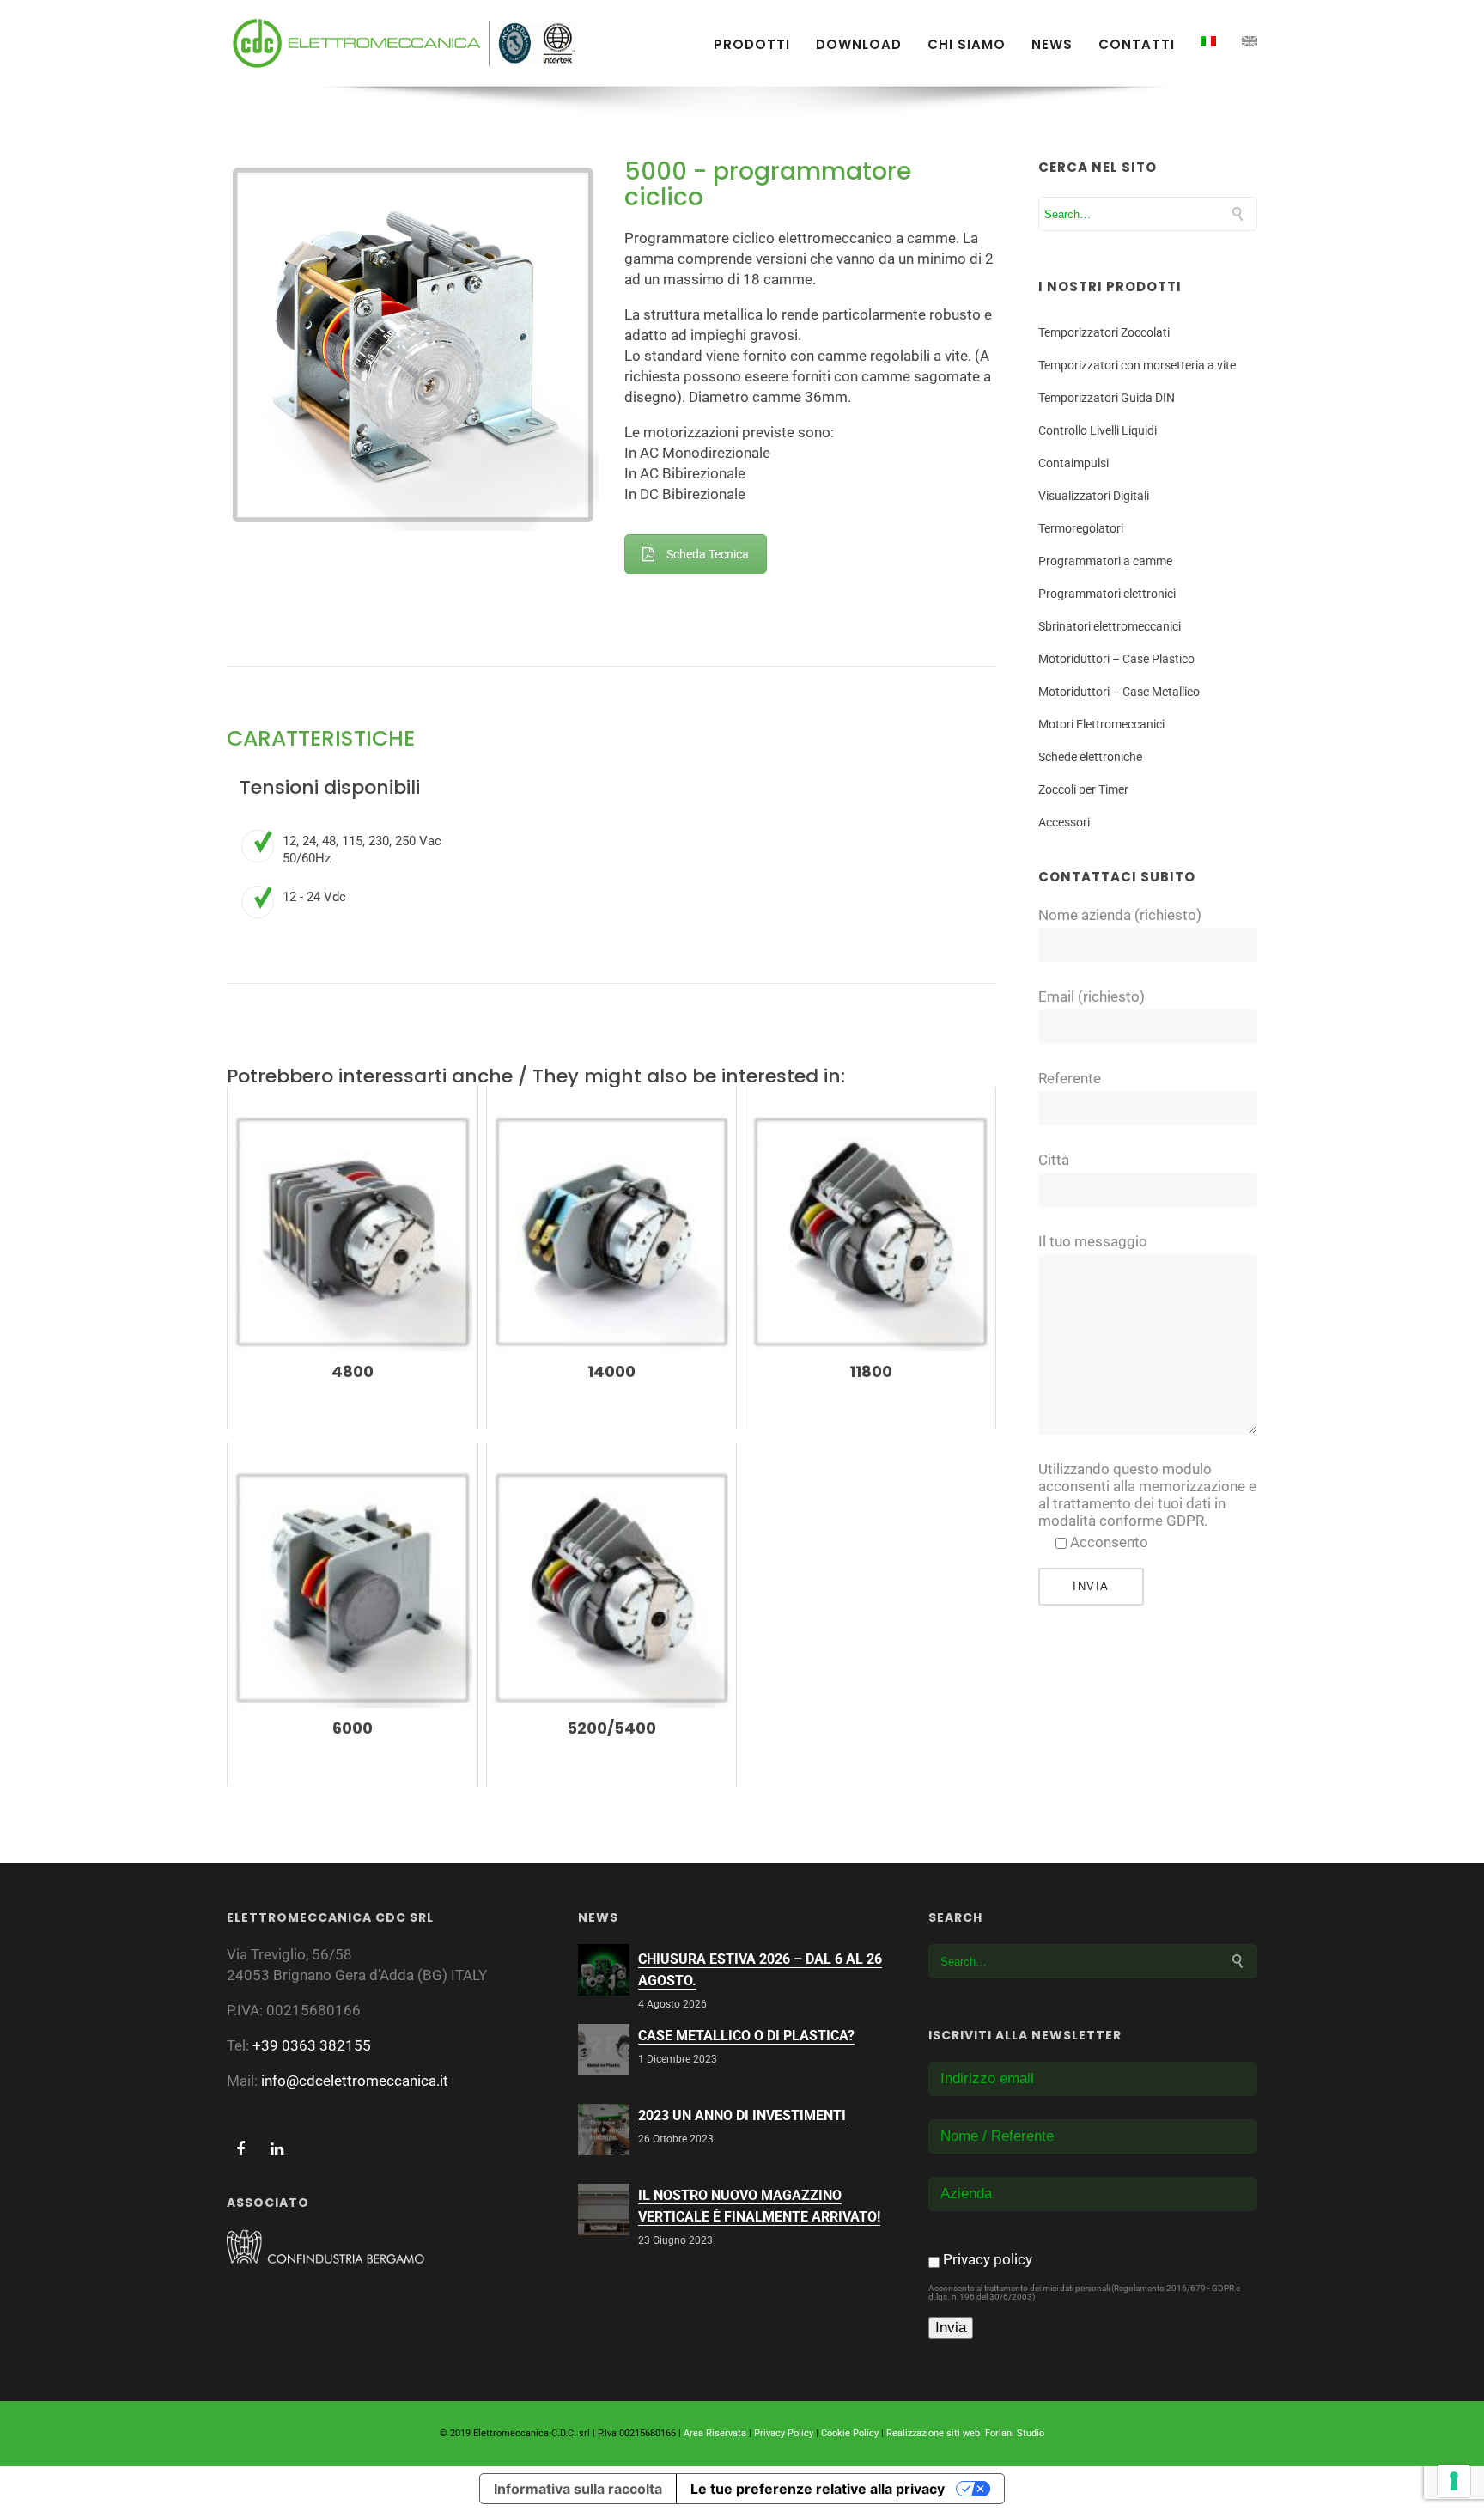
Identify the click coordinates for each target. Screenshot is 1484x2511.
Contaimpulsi (1073, 463)
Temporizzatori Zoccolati (1104, 332)
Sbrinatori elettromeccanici (1110, 626)
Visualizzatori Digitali (1094, 496)
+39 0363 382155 (312, 2045)
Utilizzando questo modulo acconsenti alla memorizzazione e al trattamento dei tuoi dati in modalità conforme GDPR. (1147, 1495)
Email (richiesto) (1092, 996)
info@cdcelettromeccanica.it (355, 2081)
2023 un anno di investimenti (742, 2115)
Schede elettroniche (1090, 757)
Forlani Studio (1015, 2433)
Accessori (1064, 822)
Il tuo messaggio (1093, 1241)
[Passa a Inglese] (1250, 41)
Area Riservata (715, 2433)
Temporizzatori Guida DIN (1107, 398)
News (1052, 45)
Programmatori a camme (1105, 561)
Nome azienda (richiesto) (1120, 915)
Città (1054, 1160)
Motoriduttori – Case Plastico (1116, 659)
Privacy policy (988, 2259)
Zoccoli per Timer (1083, 789)
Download (859, 45)
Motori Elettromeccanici (1101, 724)
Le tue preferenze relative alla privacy (818, 2489)
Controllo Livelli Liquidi (1098, 430)
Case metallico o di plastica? (746, 2036)
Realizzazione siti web (933, 2433)
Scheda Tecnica (708, 554)
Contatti (1137, 45)
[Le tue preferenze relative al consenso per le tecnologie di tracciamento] (1454, 2481)
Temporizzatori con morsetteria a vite (1137, 365)
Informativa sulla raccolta (578, 2489)
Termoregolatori (1081, 528)
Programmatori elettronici (1107, 594)
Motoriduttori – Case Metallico (1119, 692)
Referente (1070, 1078)
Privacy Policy (784, 2433)
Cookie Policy (850, 2433)
